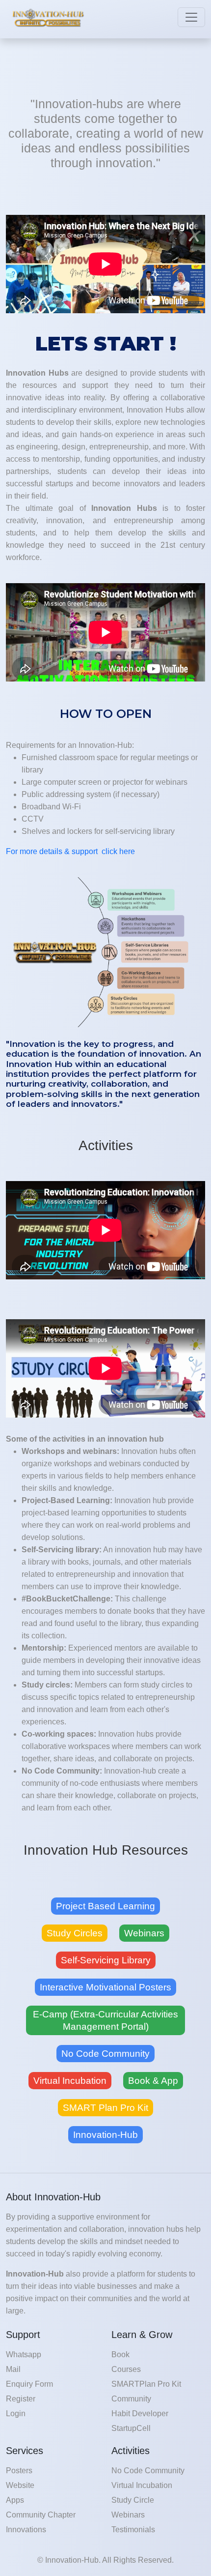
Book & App (153, 2081)
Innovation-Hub (105, 2135)
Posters (19, 2471)
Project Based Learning (105, 1906)
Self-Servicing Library (106, 1960)
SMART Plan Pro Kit (105, 2108)
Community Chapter (41, 2515)
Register (21, 2399)
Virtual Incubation (70, 2081)
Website (20, 2485)
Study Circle (133, 2500)
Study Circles (75, 1933)
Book (120, 2354)
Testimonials (133, 2530)
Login (16, 2413)
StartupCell (131, 2428)
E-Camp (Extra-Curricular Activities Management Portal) (105, 2020)
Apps (15, 2500)
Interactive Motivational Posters (105, 1987)
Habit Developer (140, 2413)
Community (131, 2399)
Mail (13, 2369)
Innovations (26, 2530)
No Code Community (105, 2054)
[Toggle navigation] (191, 17)
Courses (126, 2369)
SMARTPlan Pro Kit (146, 2384)
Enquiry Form (29, 2384)
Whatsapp (24, 2354)
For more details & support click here (70, 851)
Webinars (144, 1933)
